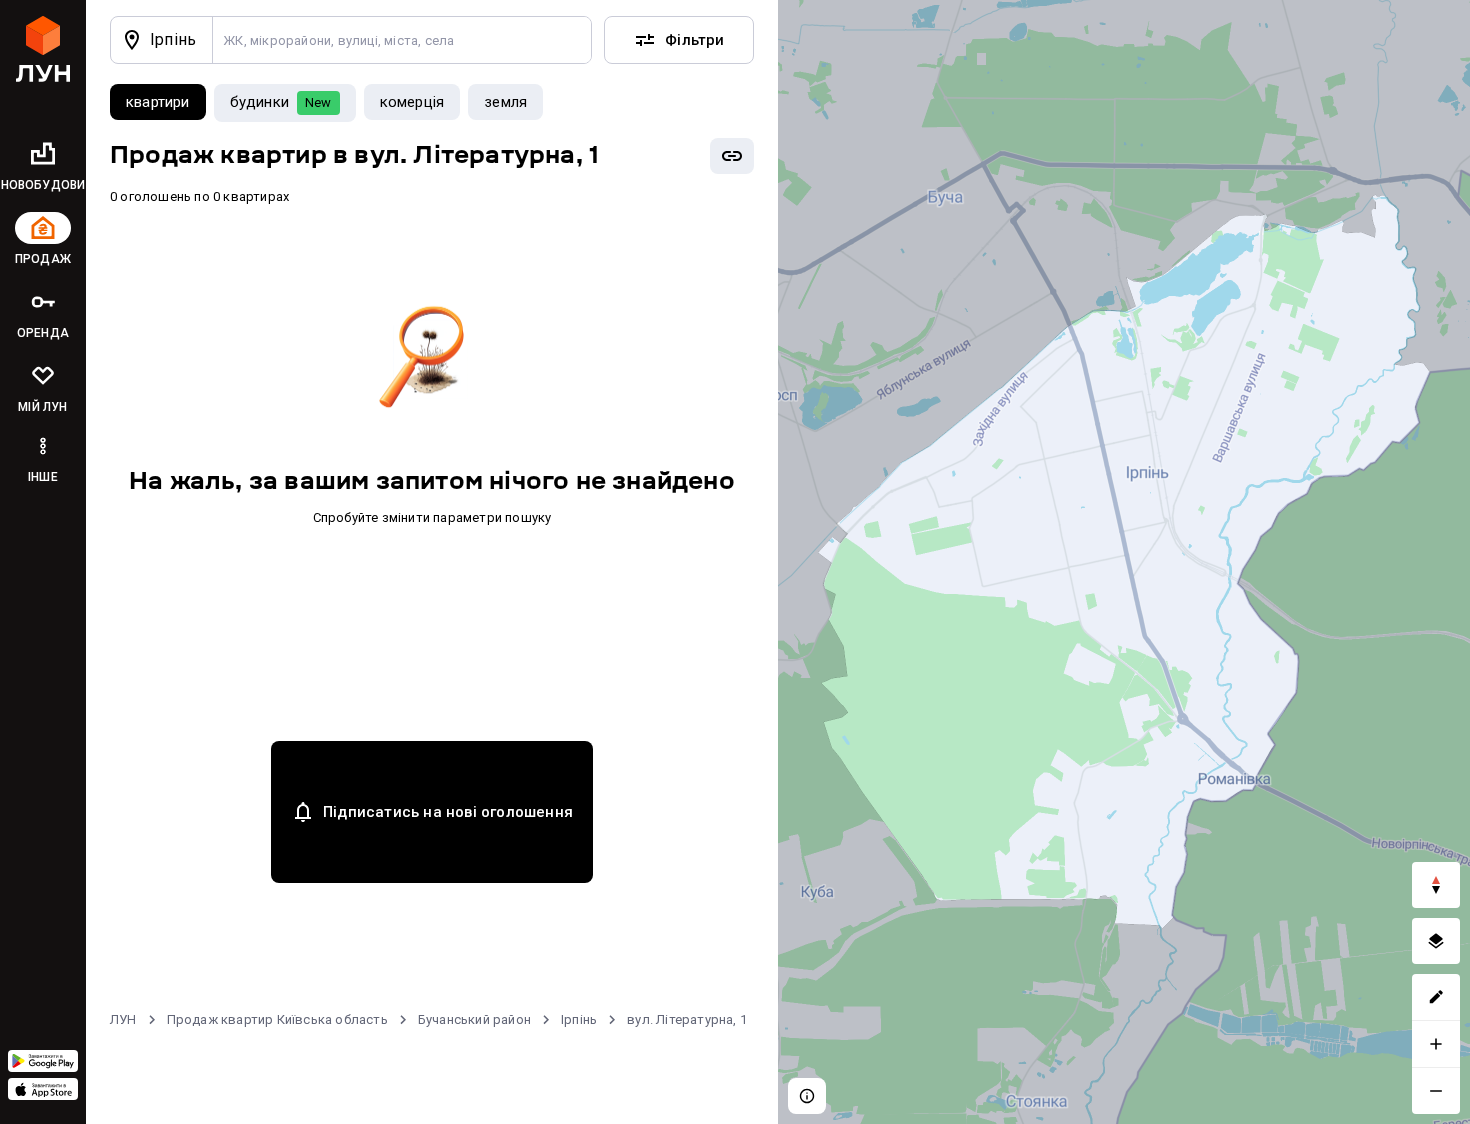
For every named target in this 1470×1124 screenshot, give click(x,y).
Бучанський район (474, 1019)
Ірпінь (579, 1019)
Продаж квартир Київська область (277, 1019)
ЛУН (123, 1019)
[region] (1124, 562)
